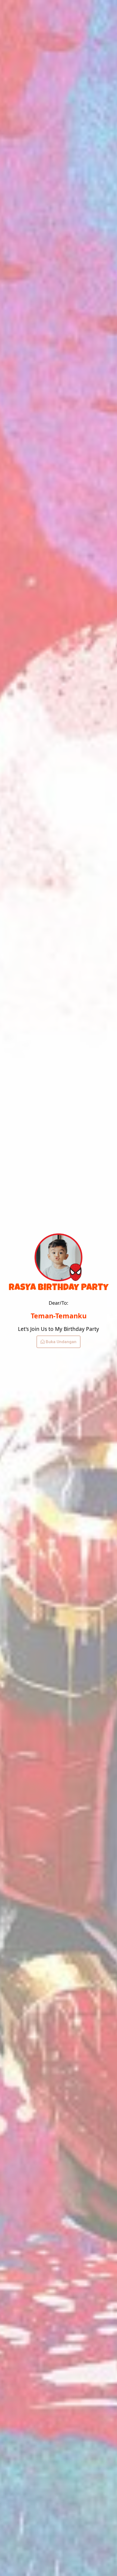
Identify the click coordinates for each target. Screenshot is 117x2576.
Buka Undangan (61, 1342)
